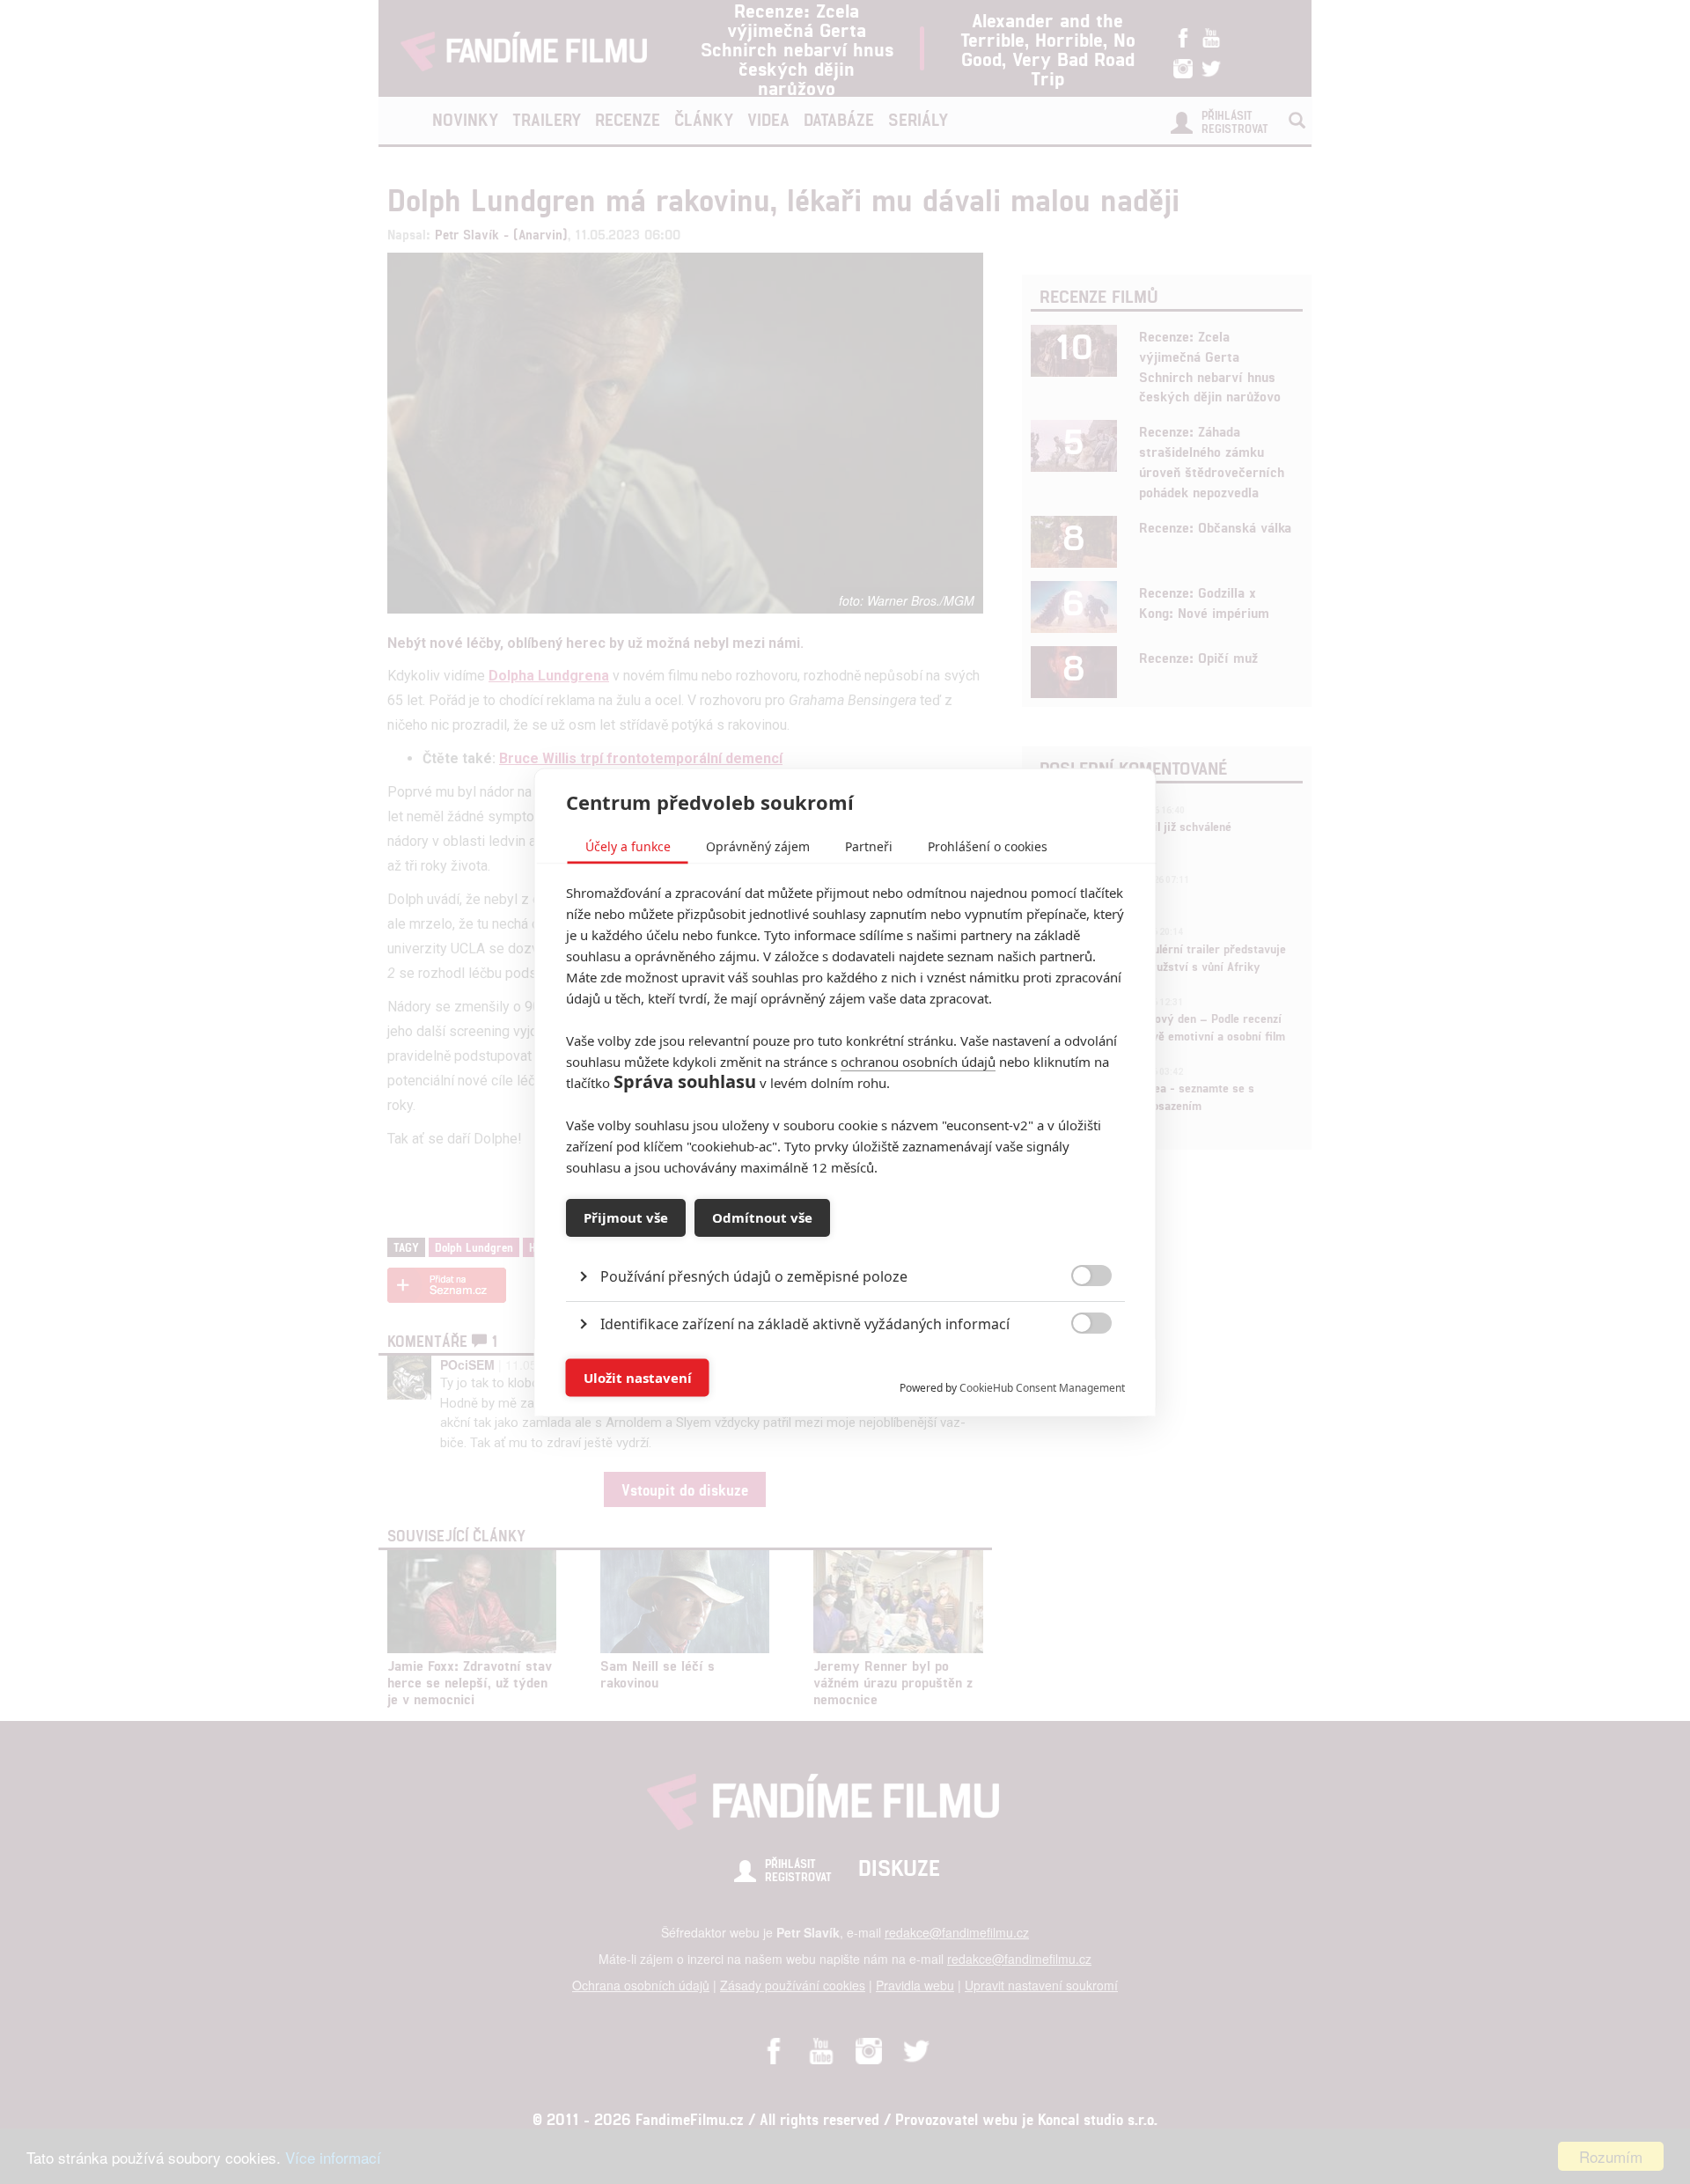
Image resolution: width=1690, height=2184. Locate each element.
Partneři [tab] (869, 846)
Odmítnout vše (762, 1217)
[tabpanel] (845, 1235)
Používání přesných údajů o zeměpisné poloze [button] (754, 1276)
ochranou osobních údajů (918, 1061)
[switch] (1077, 1368)
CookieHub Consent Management (1042, 1387)
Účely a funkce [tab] (628, 846)
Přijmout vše (626, 1217)
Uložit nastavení (638, 1378)
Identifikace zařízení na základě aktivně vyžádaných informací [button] (805, 1323)
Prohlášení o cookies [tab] (988, 846)
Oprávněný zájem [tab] (758, 846)
